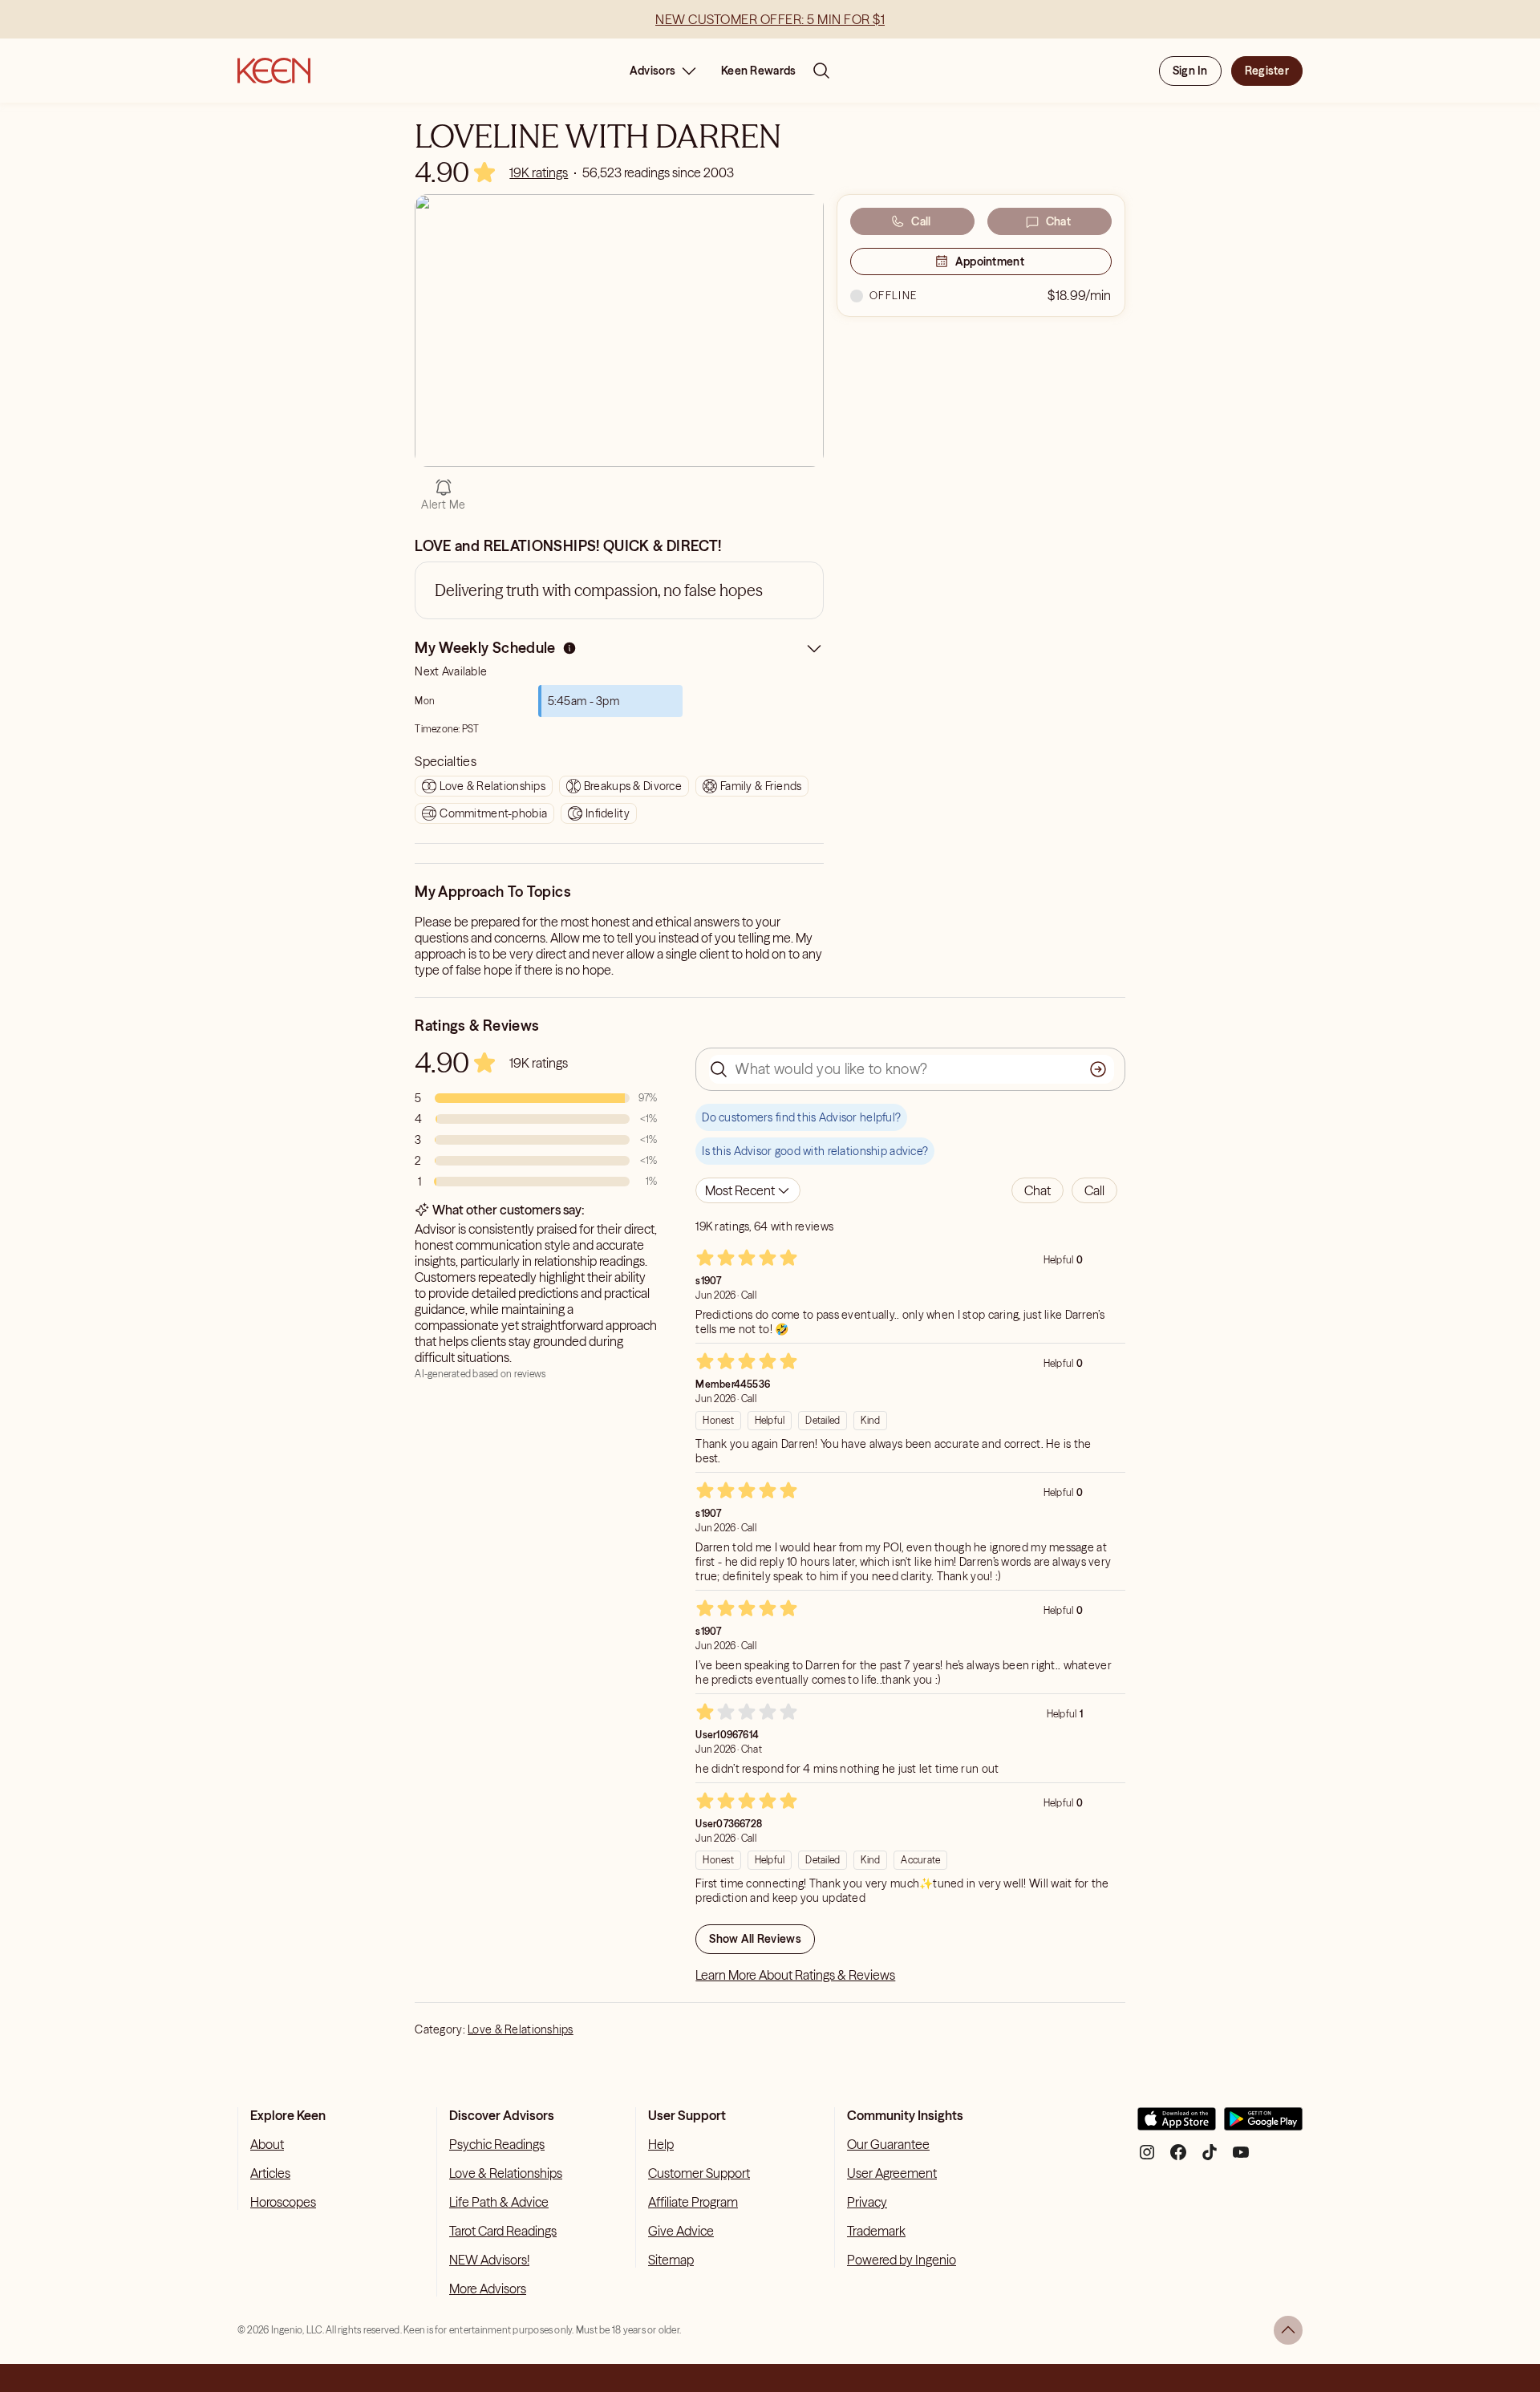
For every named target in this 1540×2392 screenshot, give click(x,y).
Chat (1058, 221)
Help (661, 2144)
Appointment (990, 261)
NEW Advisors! (489, 2260)
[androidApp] (1263, 2125)
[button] (1037, 1190)
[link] (539, 172)
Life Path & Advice (499, 2202)
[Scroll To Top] (1288, 2330)
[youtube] (1241, 2158)
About (267, 2144)
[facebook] (1178, 2158)
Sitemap (671, 2260)
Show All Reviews (755, 1939)
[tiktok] (1210, 2158)
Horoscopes (283, 2202)
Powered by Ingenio (902, 2260)
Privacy (867, 2202)
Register (1267, 71)
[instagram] (1147, 2158)
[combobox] (748, 1190)
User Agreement (892, 2173)
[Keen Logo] (274, 71)
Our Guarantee (888, 2144)
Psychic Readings (497, 2144)
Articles (270, 2173)
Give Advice (681, 2231)
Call (921, 221)
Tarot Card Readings (503, 2231)
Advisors (652, 71)
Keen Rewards (758, 71)
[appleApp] (1177, 2125)
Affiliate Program (693, 2202)
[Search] (821, 71)
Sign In (1190, 71)
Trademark (876, 2231)
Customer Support (699, 2173)
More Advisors (488, 2289)
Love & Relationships (521, 2029)
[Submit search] (1098, 1069)
